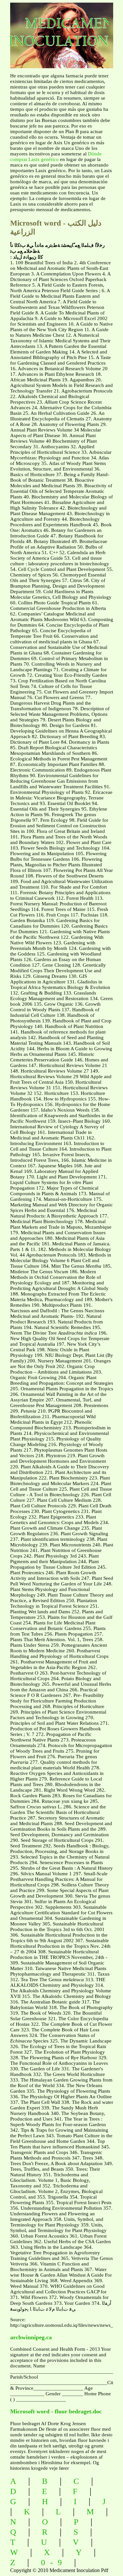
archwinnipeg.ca (31, 2337)
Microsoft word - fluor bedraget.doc (56, 2411)
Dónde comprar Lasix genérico (56, 157)
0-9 (54, 2562)
